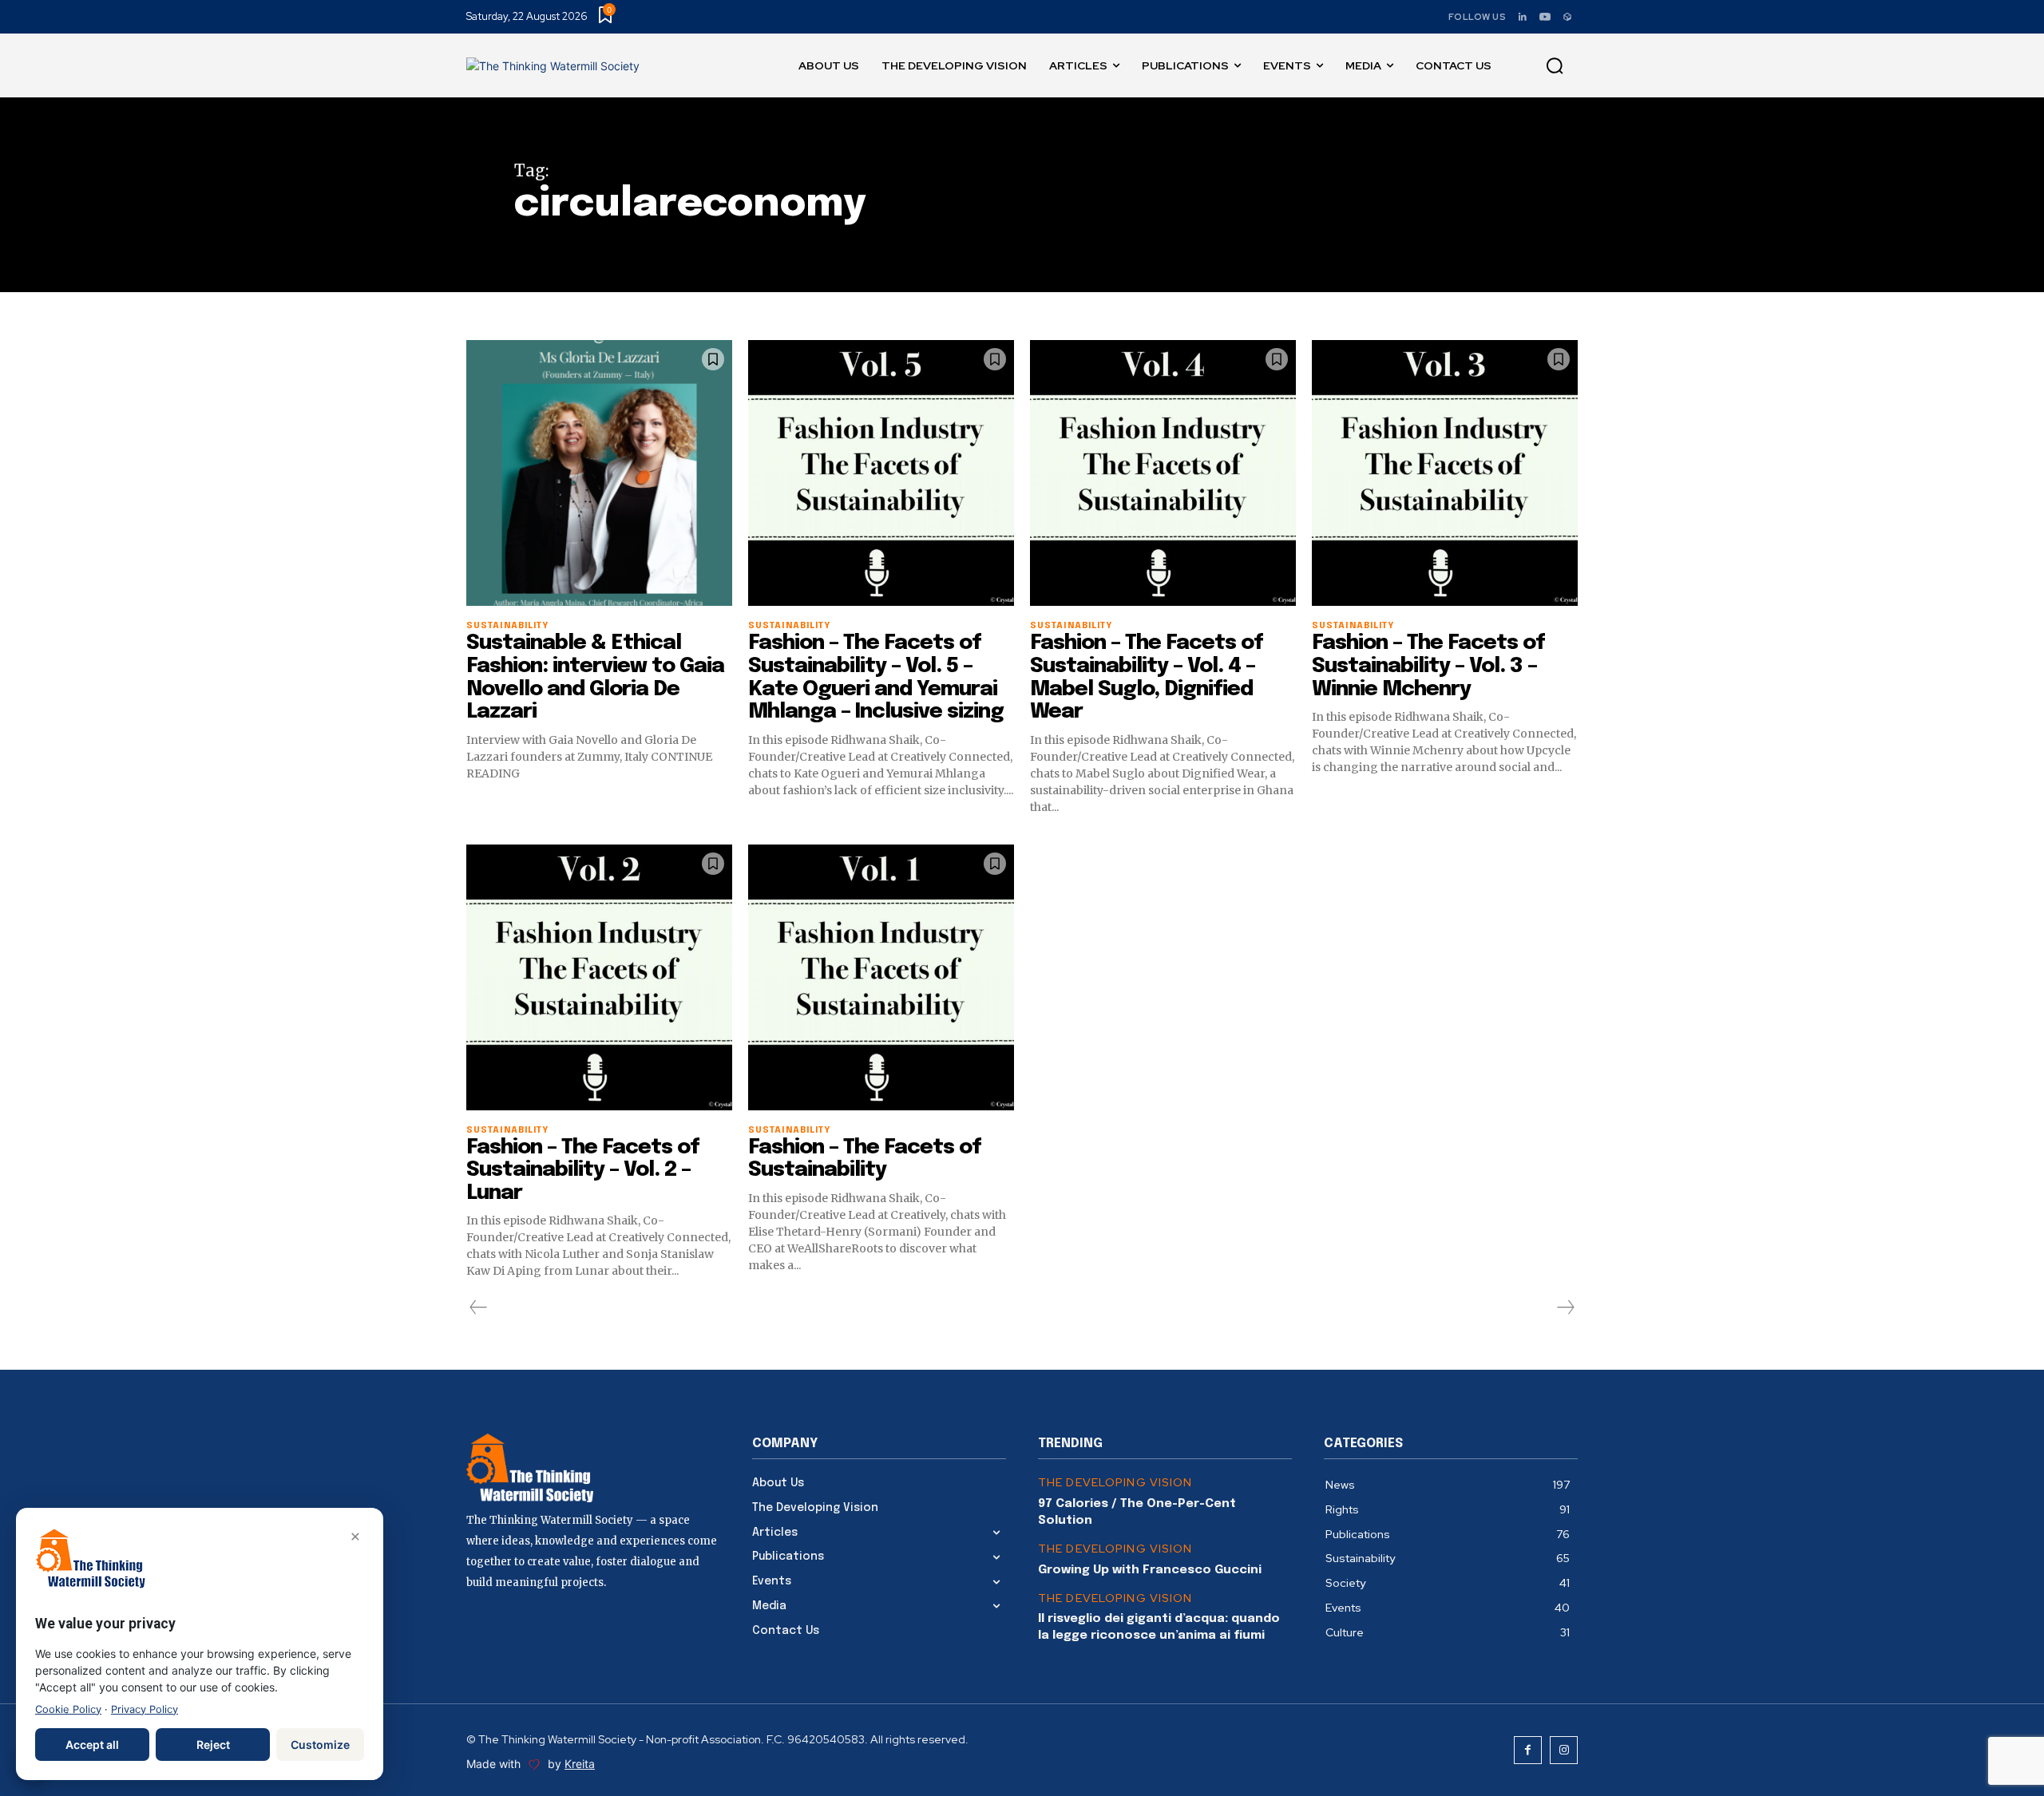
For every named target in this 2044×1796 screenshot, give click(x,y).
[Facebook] (1528, 1750)
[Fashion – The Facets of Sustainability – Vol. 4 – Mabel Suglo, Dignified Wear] (1163, 473)
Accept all (92, 1745)
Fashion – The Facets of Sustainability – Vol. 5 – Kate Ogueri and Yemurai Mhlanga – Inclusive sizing (876, 677)
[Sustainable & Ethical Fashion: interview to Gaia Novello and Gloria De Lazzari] (599, 473)
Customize (320, 1745)
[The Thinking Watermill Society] (553, 66)
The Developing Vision (1115, 1483)
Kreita (580, 1764)
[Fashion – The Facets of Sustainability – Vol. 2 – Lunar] (599, 977)
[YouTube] (1545, 17)
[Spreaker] (1567, 17)
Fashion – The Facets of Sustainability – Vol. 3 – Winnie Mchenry (1428, 666)
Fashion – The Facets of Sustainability (865, 1159)
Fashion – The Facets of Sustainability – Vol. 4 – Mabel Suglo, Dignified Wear (1147, 677)
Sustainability (507, 626)
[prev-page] (479, 1307)
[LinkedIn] (1523, 17)
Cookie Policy (68, 1709)
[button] (1555, 66)
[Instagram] (1564, 1750)
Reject (213, 1745)
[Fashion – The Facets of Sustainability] (881, 977)
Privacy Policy (145, 1709)
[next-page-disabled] (1565, 1307)
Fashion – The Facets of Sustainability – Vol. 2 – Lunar (583, 1170)
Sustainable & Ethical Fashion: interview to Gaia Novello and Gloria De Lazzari (595, 677)
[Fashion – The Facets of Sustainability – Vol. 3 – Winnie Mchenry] (1445, 473)
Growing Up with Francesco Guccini (1150, 1570)
